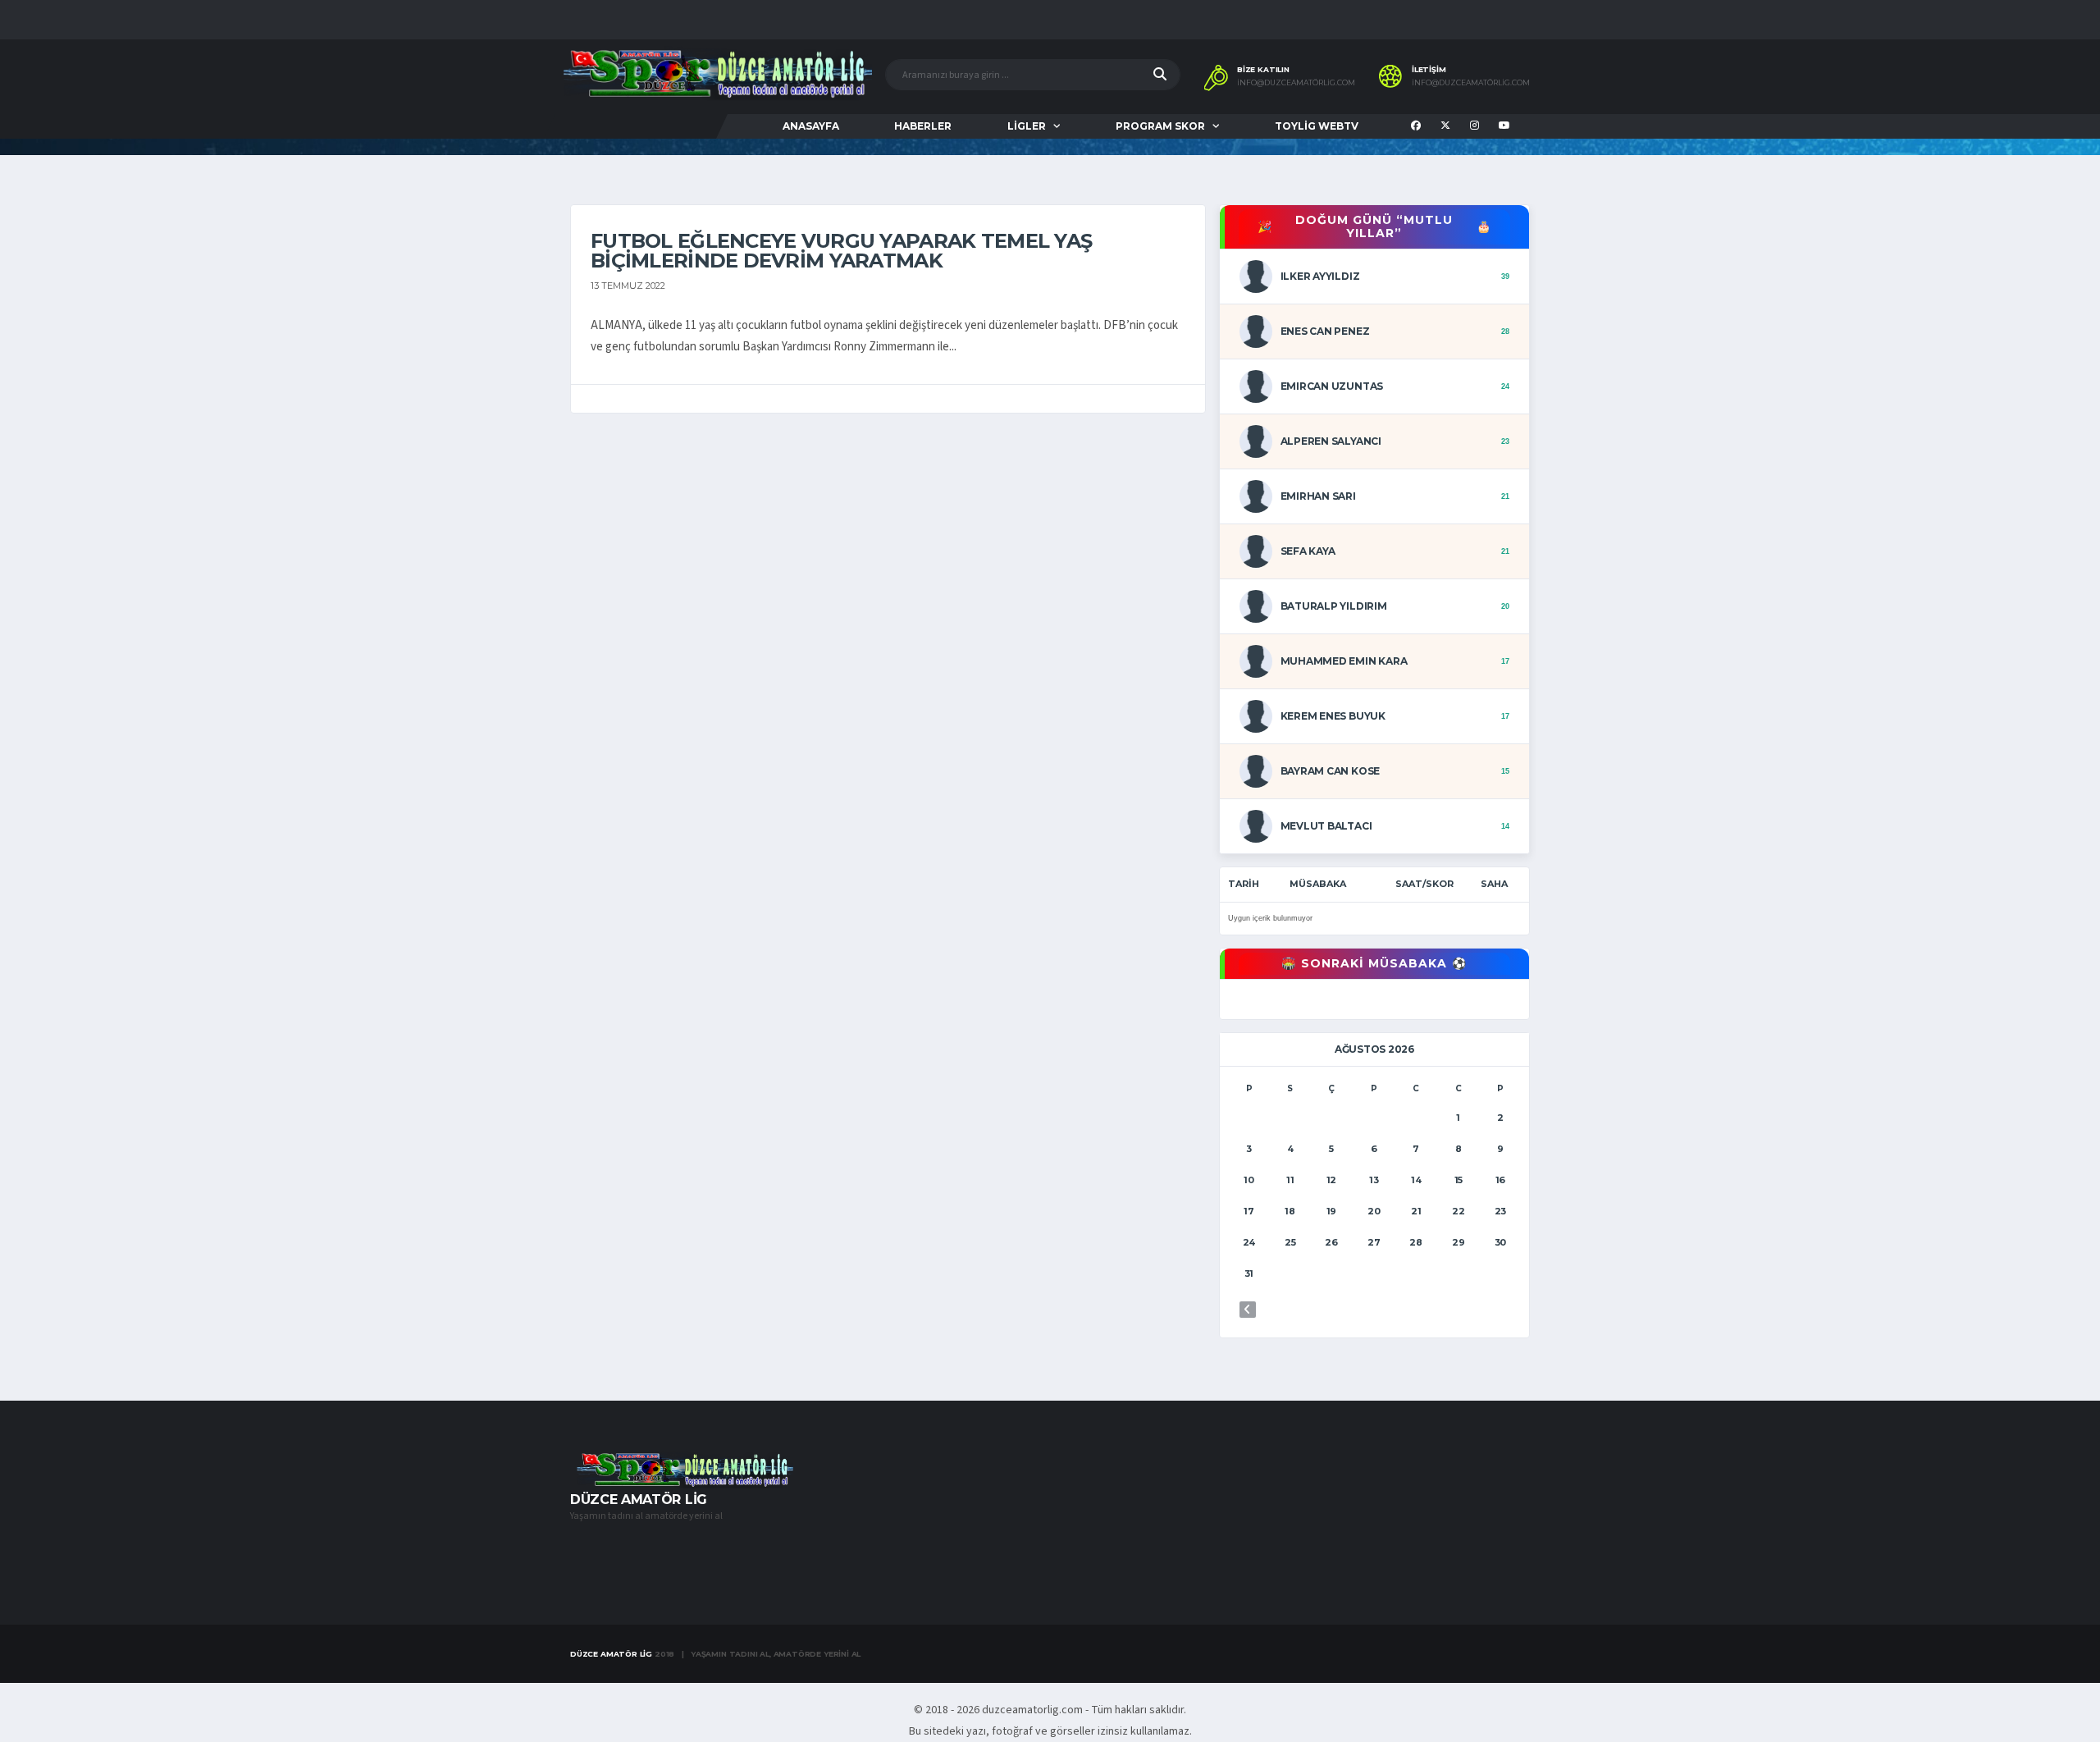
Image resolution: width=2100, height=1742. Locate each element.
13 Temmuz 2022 (628, 286)
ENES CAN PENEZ (1325, 331)
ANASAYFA (811, 126)
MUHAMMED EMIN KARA (1344, 661)
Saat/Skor (1424, 884)
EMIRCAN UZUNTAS (1332, 386)
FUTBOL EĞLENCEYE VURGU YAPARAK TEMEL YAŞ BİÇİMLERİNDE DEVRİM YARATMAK (841, 251)
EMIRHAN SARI (1318, 496)
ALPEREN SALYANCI (1331, 441)
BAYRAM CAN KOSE (1330, 771)
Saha (1494, 884)
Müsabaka (1318, 884)
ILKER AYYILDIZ (1320, 276)
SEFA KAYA (1308, 551)
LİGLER (1027, 126)
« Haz (1248, 1310)
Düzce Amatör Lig (611, 1654)
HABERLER (923, 126)
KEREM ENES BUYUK (1333, 716)
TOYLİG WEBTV (1317, 126)
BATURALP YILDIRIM (1334, 606)
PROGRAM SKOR (1160, 126)
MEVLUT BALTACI (1326, 826)
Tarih (1244, 884)
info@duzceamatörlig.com (1296, 83)
